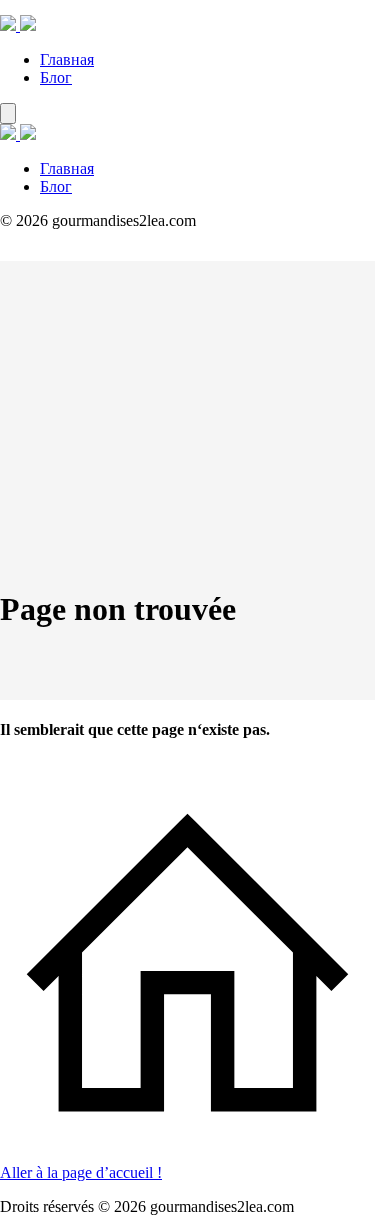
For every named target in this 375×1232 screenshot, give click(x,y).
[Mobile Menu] (8, 113)
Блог (56, 77)
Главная (67, 59)
